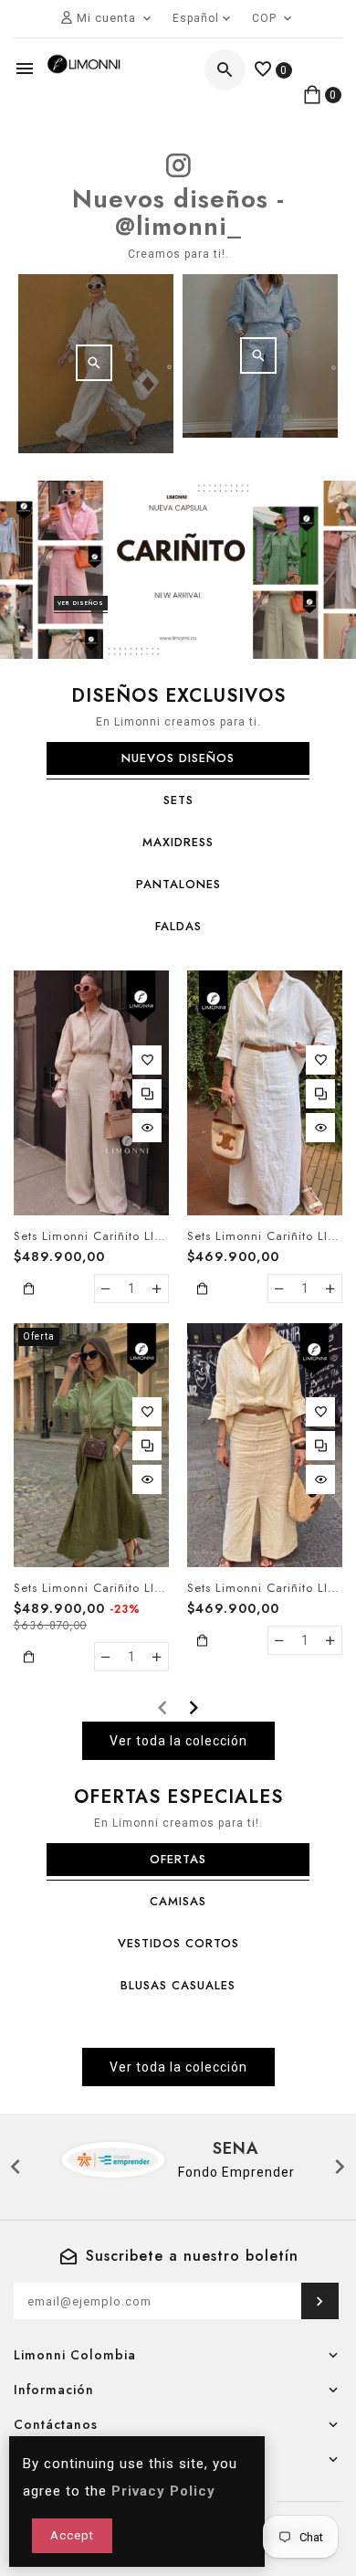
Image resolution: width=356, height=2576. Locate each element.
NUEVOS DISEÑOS (178, 758)
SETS (178, 800)
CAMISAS (178, 1901)
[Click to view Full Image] (94, 363)
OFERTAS (178, 1859)
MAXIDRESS (178, 842)
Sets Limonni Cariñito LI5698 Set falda (91, 1588)
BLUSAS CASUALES (178, 1985)
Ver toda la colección (178, 1741)
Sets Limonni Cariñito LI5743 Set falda (265, 1588)
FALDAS (178, 926)
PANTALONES (178, 884)
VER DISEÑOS (81, 603)
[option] (178, 570)
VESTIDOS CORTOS (178, 1943)
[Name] (320, 2301)
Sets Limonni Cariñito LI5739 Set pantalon (91, 1236)
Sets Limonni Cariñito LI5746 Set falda (265, 1236)
